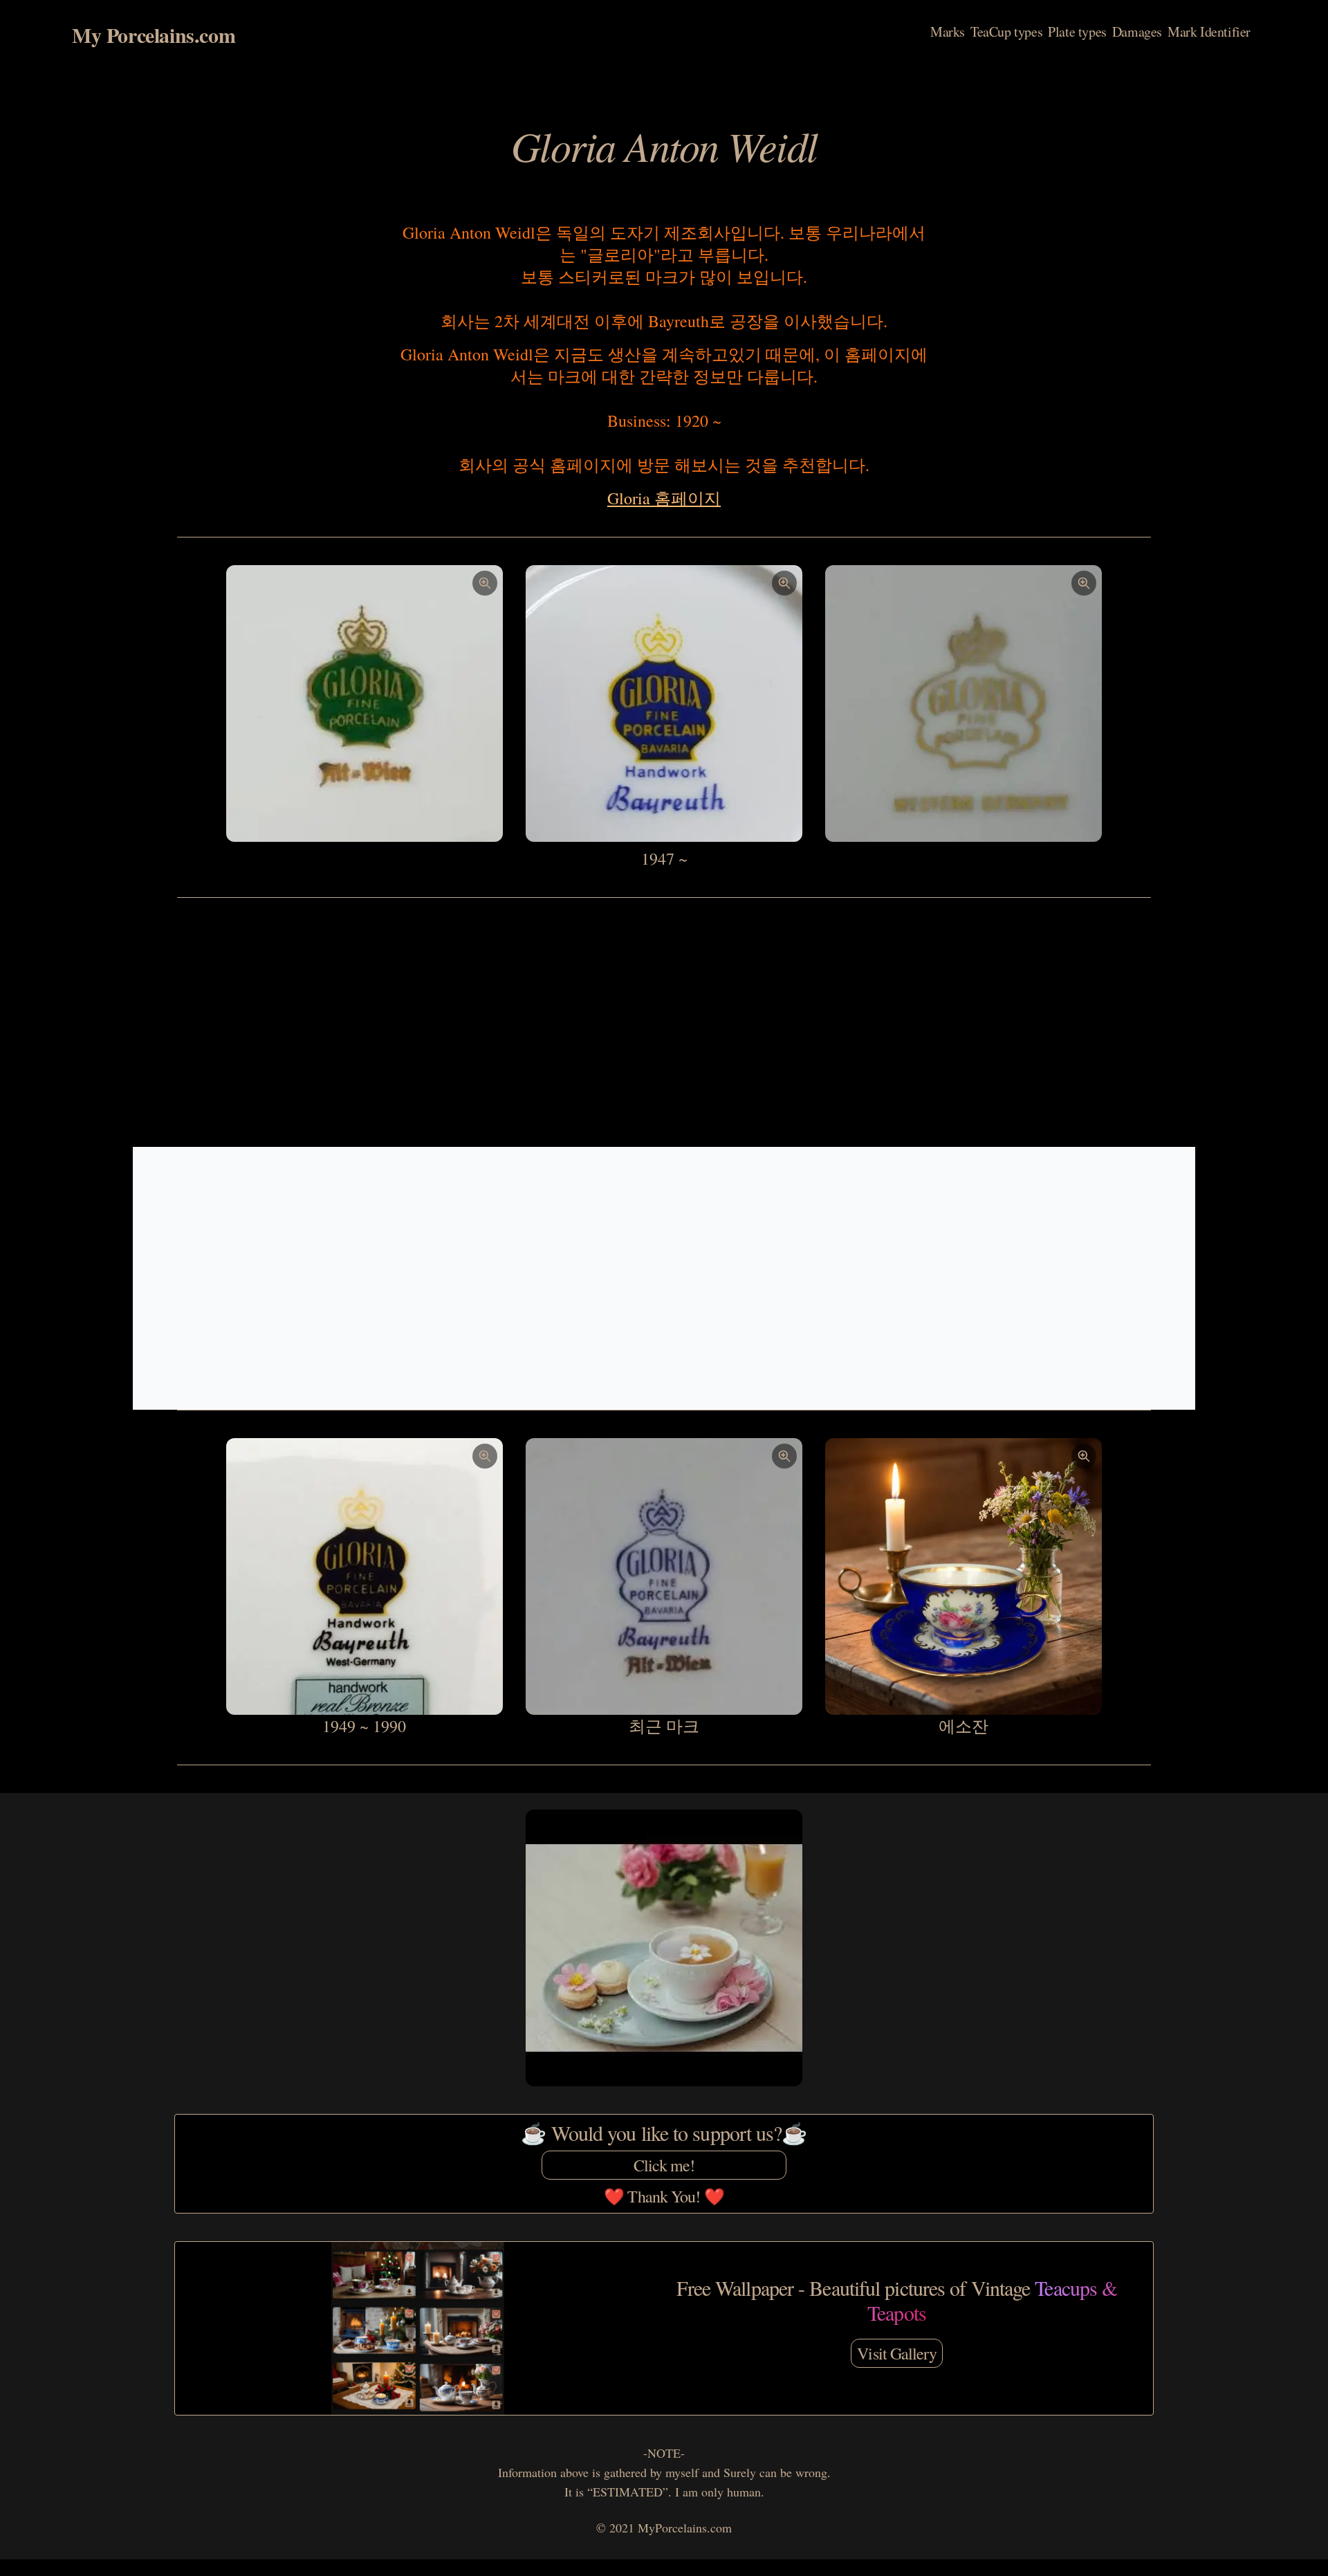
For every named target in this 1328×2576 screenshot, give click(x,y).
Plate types (1077, 31)
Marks (948, 31)
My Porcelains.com (154, 35)
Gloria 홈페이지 (664, 498)
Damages (1137, 31)
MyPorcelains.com (685, 2528)
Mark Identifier (1209, 31)
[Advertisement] (664, 1022)
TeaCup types (1006, 31)
